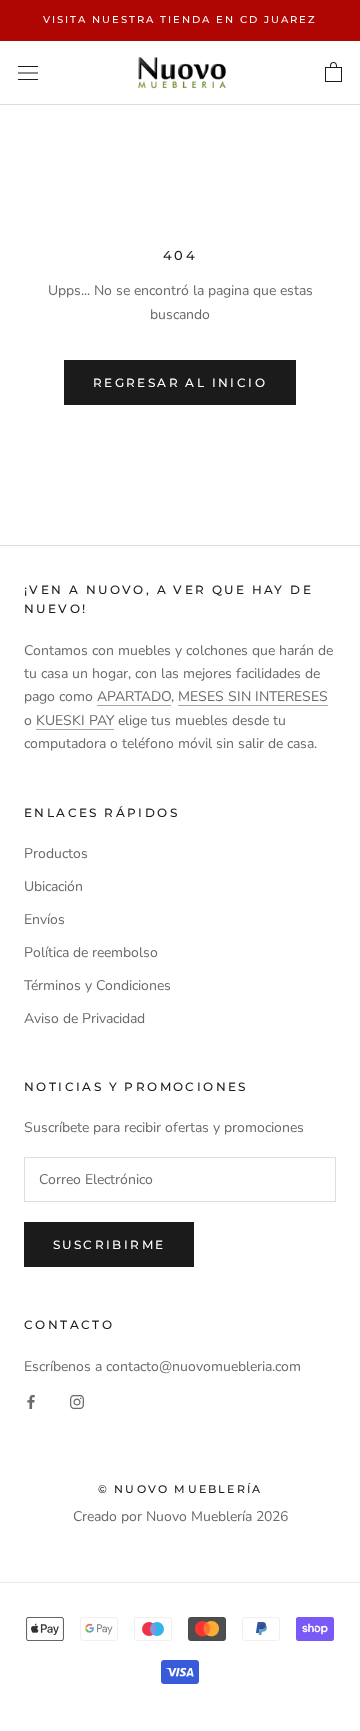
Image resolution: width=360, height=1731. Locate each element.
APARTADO (134, 696)
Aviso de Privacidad (84, 1018)
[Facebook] (31, 1400)
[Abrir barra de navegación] (28, 72)
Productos (56, 853)
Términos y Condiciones (97, 985)
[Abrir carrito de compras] (333, 73)
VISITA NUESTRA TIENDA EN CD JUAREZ (180, 19)
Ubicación (53, 886)
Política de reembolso (91, 952)
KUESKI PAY (75, 720)
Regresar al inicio (180, 382)
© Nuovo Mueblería (180, 1489)
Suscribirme (109, 1244)
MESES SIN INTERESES (253, 696)
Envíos (44, 919)
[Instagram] (77, 1400)
